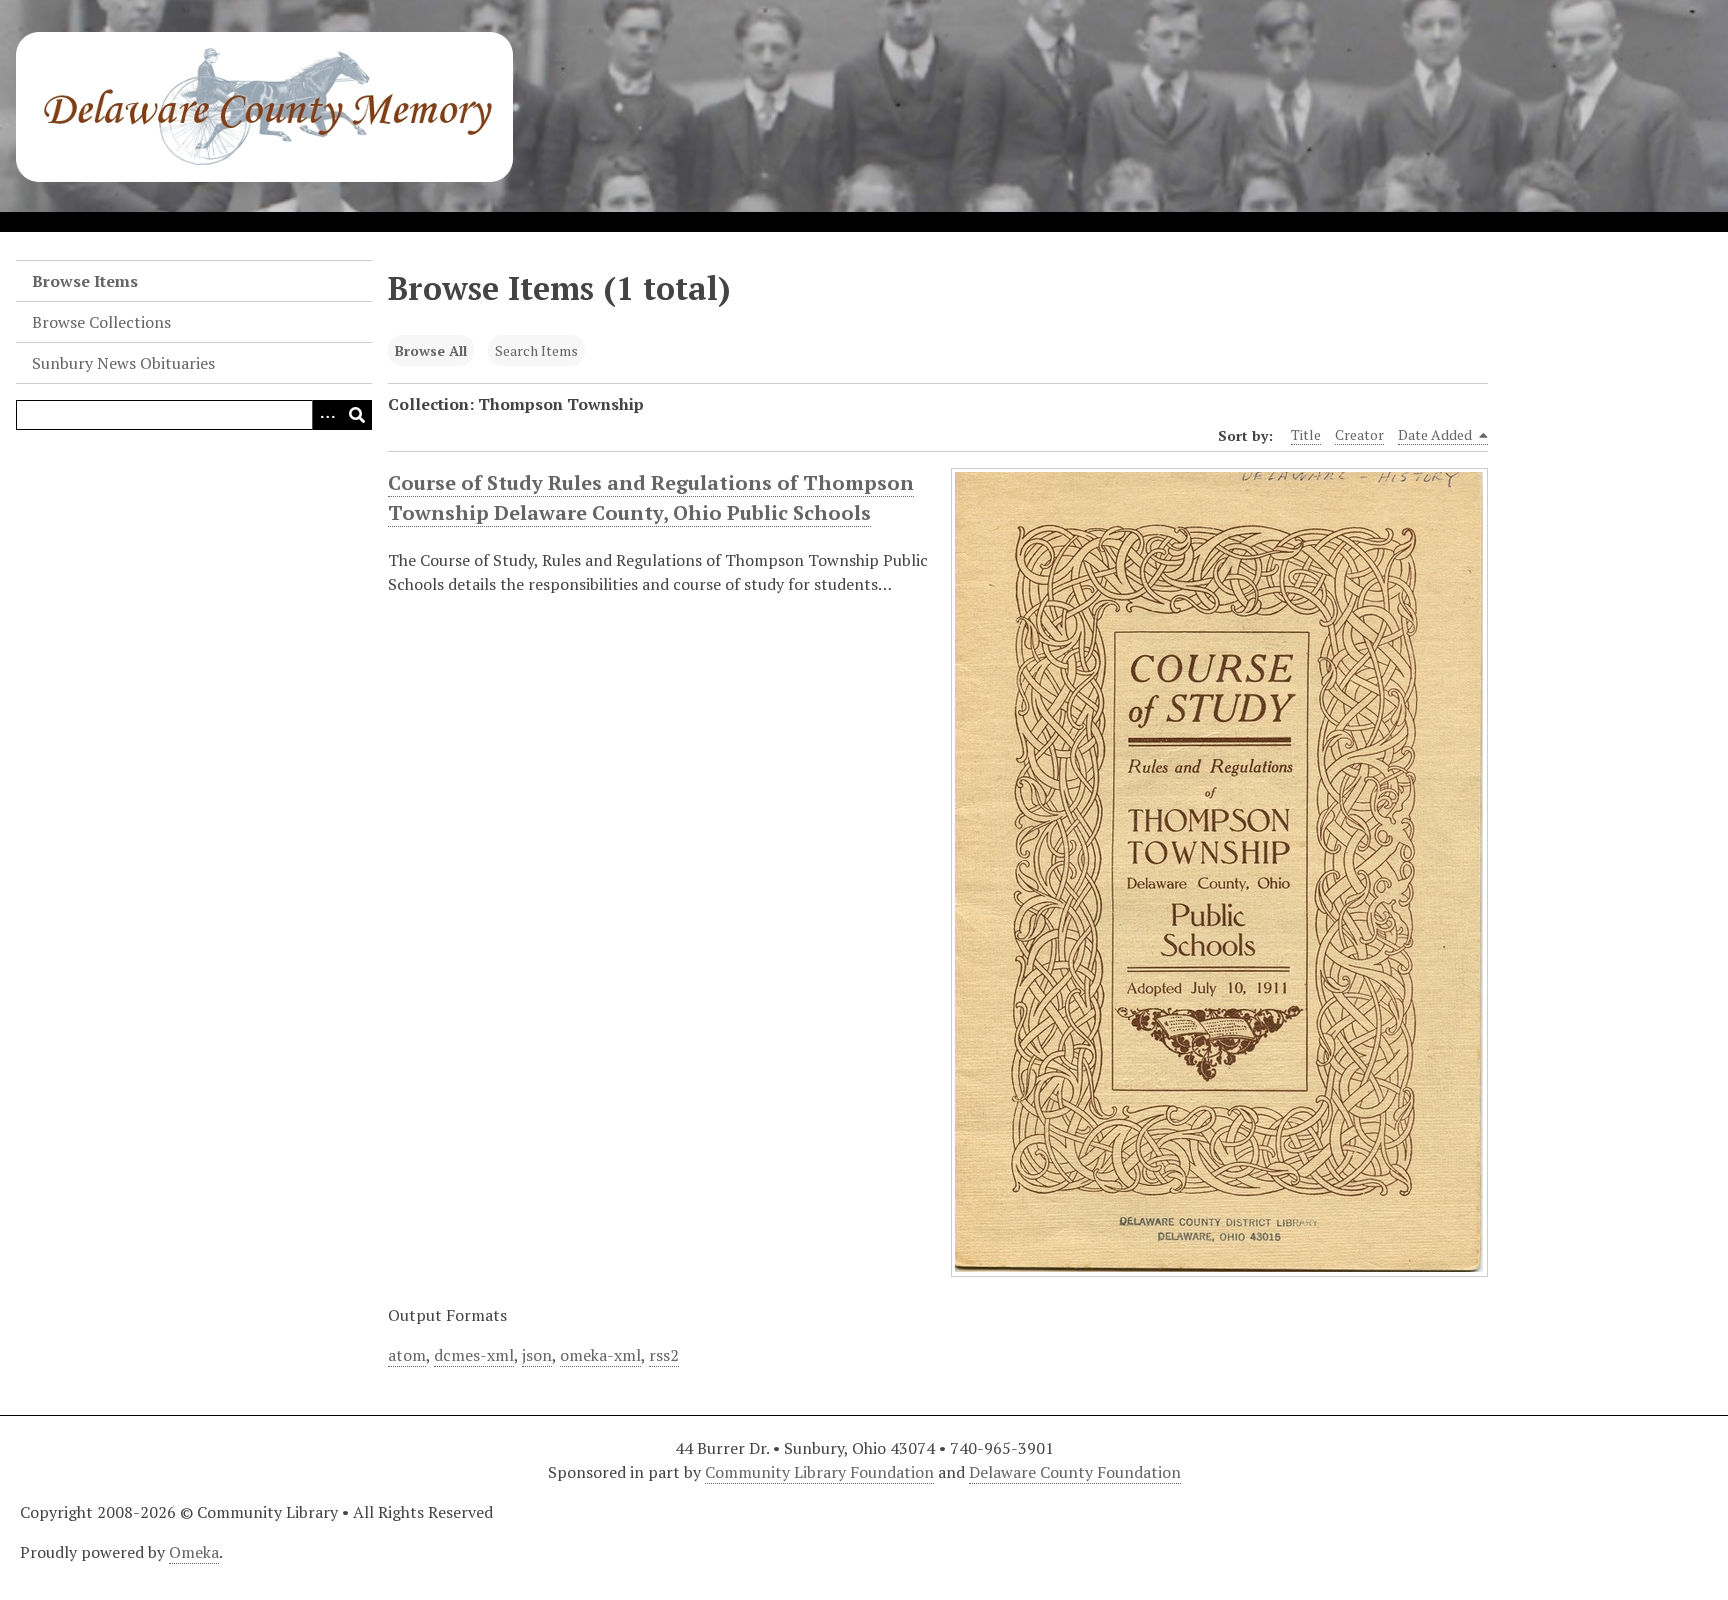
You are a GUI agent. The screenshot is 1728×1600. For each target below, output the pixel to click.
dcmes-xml (474, 1355)
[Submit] (357, 415)
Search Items (536, 350)
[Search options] (327, 415)
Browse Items (85, 281)
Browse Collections (101, 322)
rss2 (664, 1355)
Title (1306, 434)
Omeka (194, 1552)
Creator (1359, 434)
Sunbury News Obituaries (123, 363)
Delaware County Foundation (1075, 1472)
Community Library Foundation (819, 1472)
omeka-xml (600, 1355)
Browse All (431, 350)
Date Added (1436, 434)
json (537, 1355)
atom (407, 1355)
